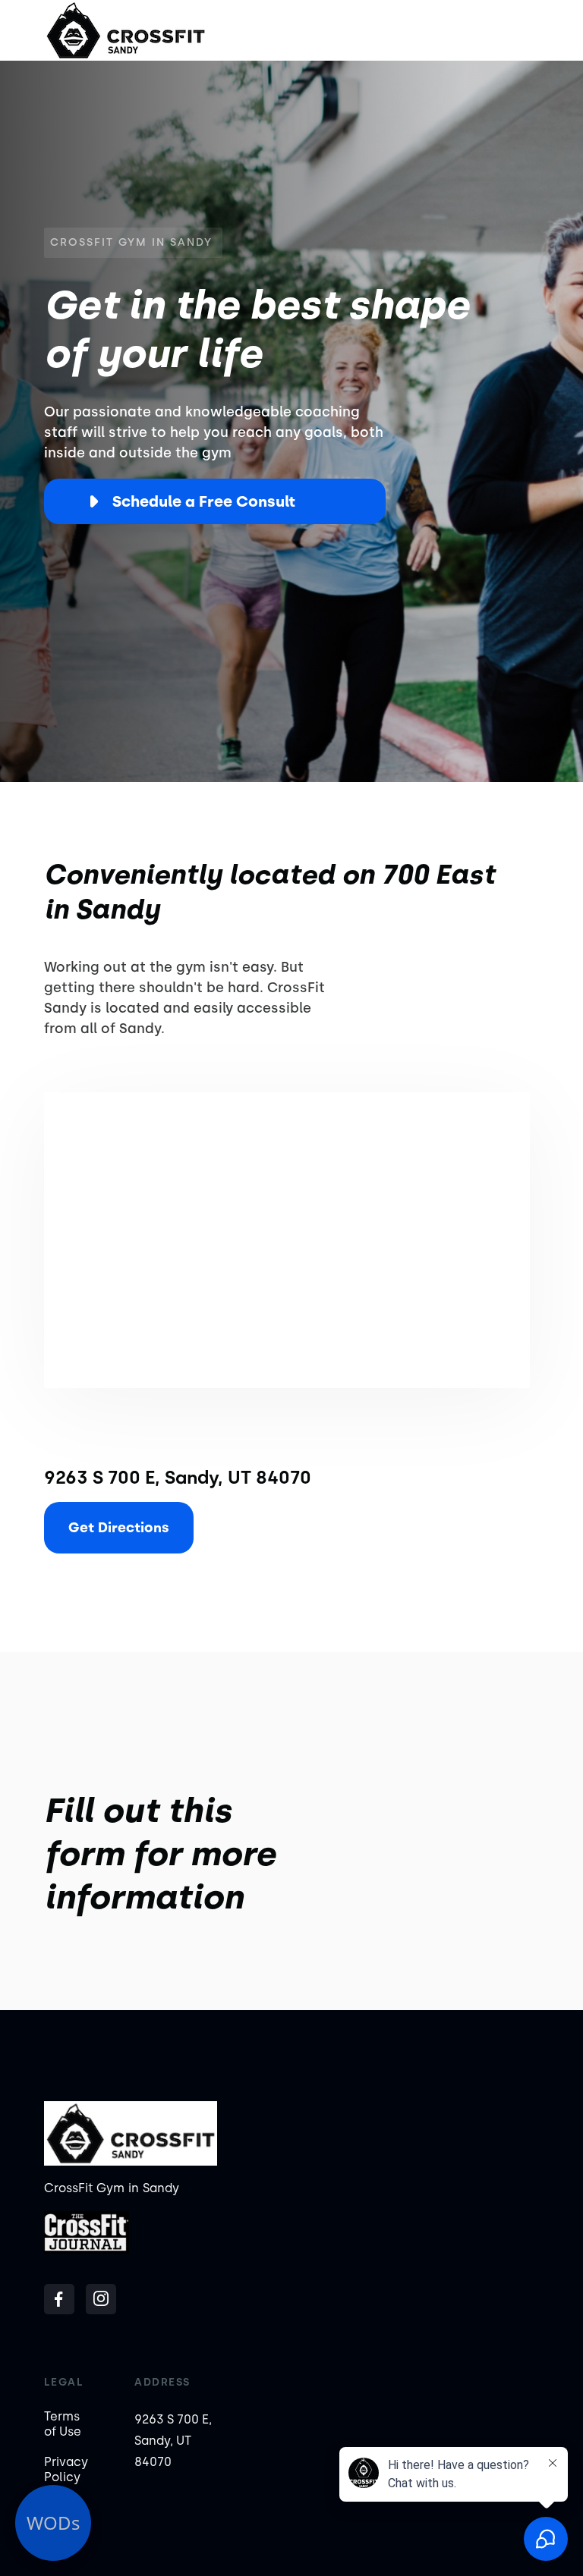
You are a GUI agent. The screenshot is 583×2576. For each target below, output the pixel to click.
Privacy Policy (66, 2469)
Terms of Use (63, 2424)
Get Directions (119, 1528)
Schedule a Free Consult (204, 501)
